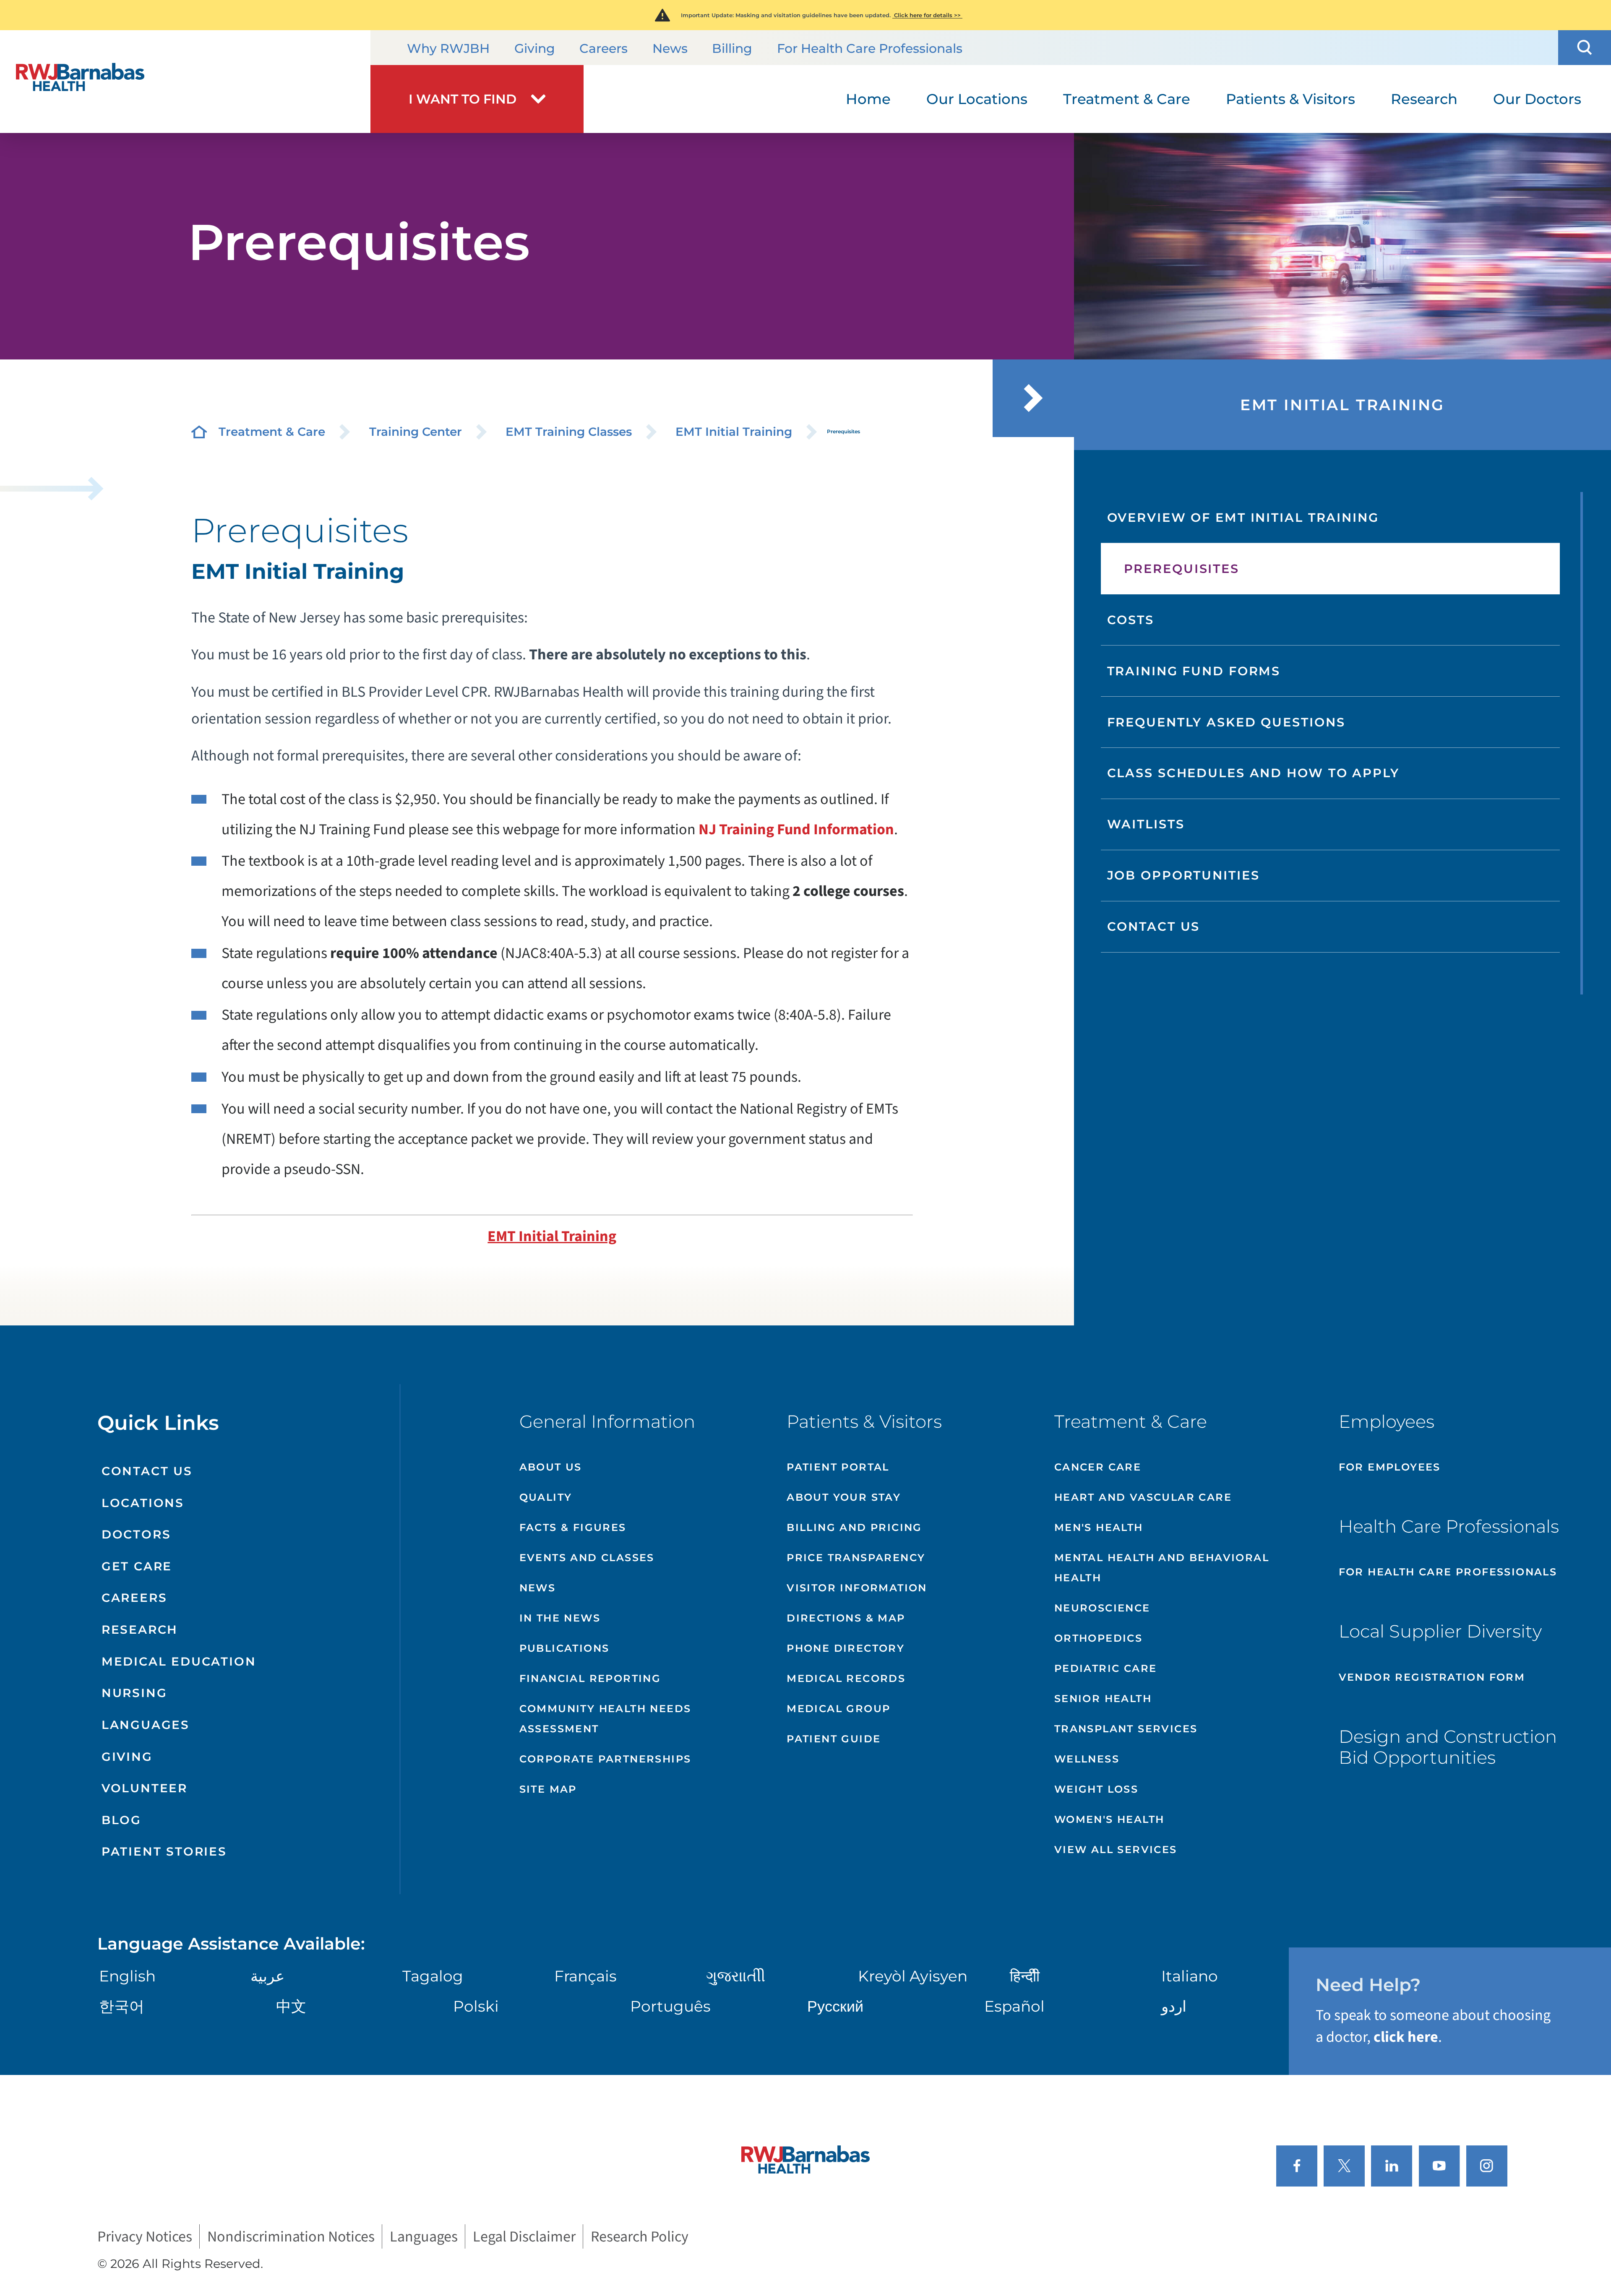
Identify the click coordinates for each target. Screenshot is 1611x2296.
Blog (121, 1820)
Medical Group (838, 1709)
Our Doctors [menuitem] (1537, 99)
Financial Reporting (590, 1678)
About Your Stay (844, 1497)
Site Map (548, 1789)
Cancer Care (1098, 1467)
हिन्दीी (1025, 1976)
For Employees (1390, 1467)
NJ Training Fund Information (796, 829)
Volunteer (145, 1788)
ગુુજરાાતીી (736, 1976)
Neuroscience (1102, 1608)
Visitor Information (857, 1588)
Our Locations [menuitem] (977, 99)
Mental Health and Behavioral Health (1162, 1568)
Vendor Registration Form (1432, 1677)
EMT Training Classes (569, 432)
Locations (143, 1503)
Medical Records (846, 1678)
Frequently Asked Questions (1226, 722)
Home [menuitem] (868, 99)
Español (1014, 2006)
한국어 (122, 2006)
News (670, 48)
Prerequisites (1182, 569)
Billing (732, 48)
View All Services (1116, 1850)
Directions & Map (846, 1618)
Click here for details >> (927, 15)
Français (585, 1976)
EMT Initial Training (734, 432)
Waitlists (1146, 824)
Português (670, 2006)
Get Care (137, 1566)
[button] (1585, 48)
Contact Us (1154, 926)
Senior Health (1103, 1699)
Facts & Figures (573, 1527)
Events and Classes (587, 1558)
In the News (560, 1618)
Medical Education (179, 1661)
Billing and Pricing (854, 1527)
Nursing (134, 1693)
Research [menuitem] (1424, 99)
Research (140, 1630)
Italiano (1190, 1976)
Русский (835, 2006)
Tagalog (433, 1976)
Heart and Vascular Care (1143, 1497)
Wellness (1087, 1759)
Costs (1131, 620)
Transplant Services (1126, 1729)
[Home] (185, 82)
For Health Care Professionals (870, 48)
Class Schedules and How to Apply (1253, 773)
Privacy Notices (145, 2236)
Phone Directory (846, 1648)
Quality (546, 1497)
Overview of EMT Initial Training (1243, 517)
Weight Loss (1096, 1789)
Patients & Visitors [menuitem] (1290, 99)
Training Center (416, 432)
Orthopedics (1098, 1638)
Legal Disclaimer (524, 2236)
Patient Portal (838, 1467)
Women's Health (1109, 1819)
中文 (291, 2006)
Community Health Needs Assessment (605, 1719)
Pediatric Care (1106, 1668)
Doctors (136, 1534)
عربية (267, 1976)
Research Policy (640, 2236)
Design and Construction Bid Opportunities (1448, 1747)
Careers (603, 48)
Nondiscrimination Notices (291, 2236)
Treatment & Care (272, 432)
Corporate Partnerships (605, 1759)
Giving (535, 48)
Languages (146, 1725)
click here (1406, 2037)
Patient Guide (834, 1739)
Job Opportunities (1183, 875)
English (127, 1976)
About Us (551, 1467)
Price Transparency (856, 1558)
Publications (564, 1648)
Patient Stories (164, 1851)
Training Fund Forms (1194, 671)
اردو (1174, 2006)
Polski (476, 2006)
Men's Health (1099, 1527)
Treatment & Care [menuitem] (1127, 99)
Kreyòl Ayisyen (913, 1976)
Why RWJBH (448, 48)
